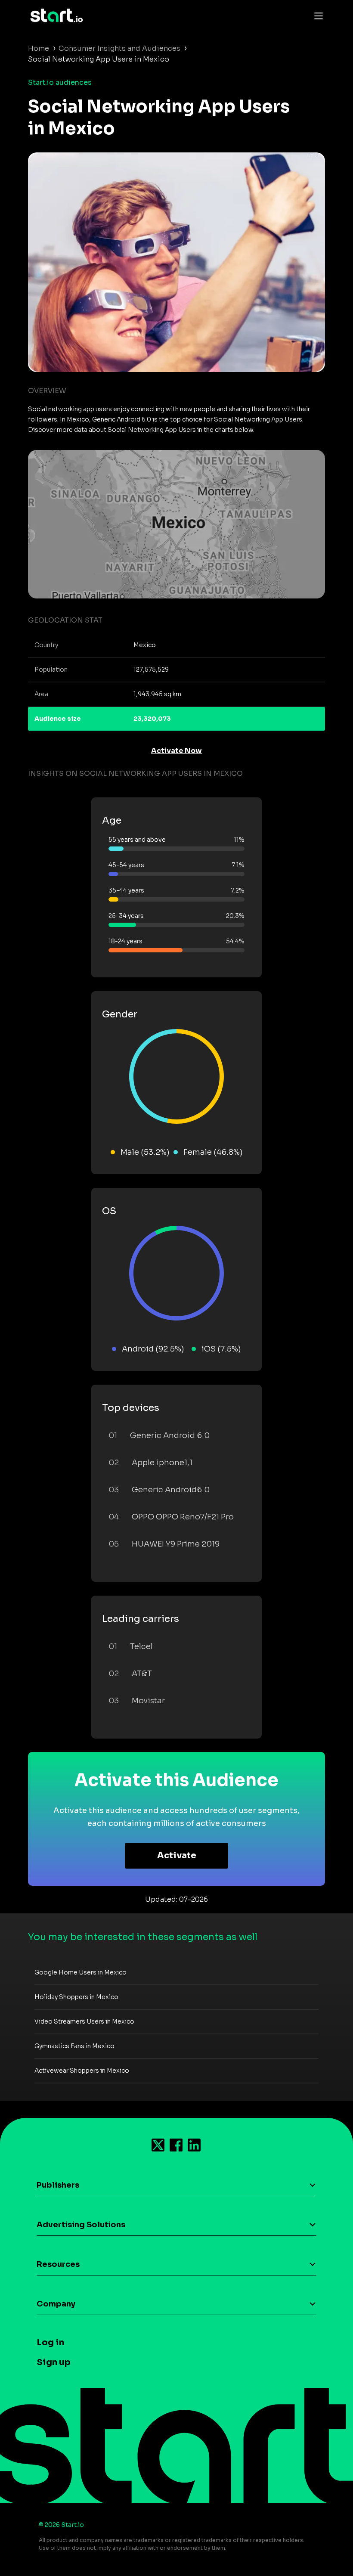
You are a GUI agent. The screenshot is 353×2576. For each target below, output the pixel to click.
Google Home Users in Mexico (81, 1972)
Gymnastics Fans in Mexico (74, 2046)
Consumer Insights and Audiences (119, 48)
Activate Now (176, 751)
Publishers (58, 2185)
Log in (50, 2342)
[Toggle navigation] (316, 15)
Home (39, 48)
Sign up (54, 2362)
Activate (177, 1855)
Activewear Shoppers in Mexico (82, 2071)
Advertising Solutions (81, 2225)
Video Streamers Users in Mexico (84, 2021)
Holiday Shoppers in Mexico (76, 1997)
